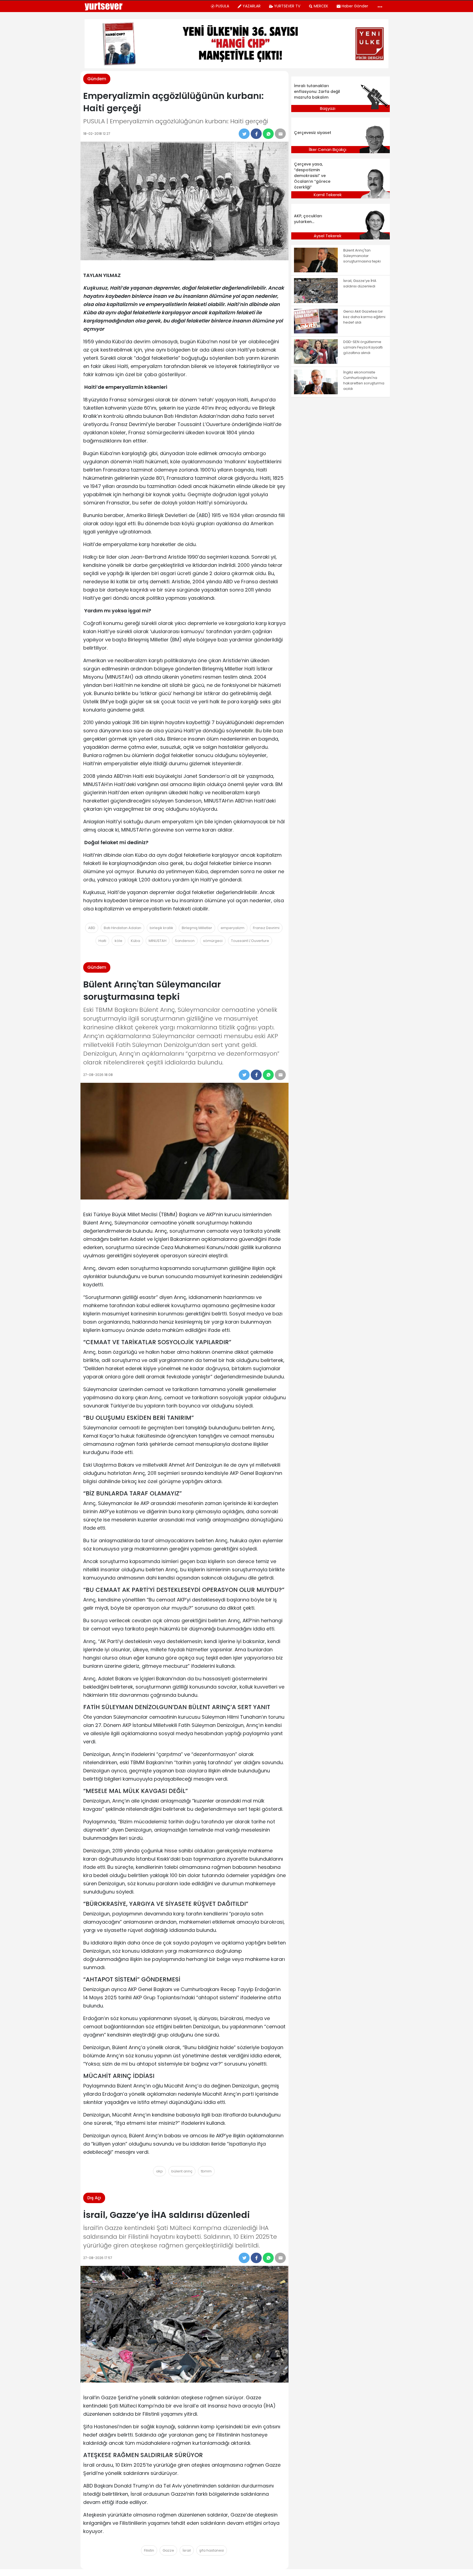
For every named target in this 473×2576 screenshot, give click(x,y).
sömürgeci (213, 941)
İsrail (187, 2550)
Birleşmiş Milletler (197, 928)
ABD (92, 928)
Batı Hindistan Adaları (122, 928)
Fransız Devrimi (266, 928)
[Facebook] (256, 134)
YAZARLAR (252, 6)
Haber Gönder (355, 6)
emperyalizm (233, 928)
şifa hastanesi (212, 2550)
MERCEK (321, 6)
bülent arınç (182, 2171)
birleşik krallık (161, 928)
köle (119, 941)
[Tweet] (244, 134)
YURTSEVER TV (287, 6)
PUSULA (222, 6)
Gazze (168, 2550)
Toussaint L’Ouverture (250, 941)
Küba (135, 941)
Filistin (149, 2550)
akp (159, 2171)
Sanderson (185, 941)
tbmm (206, 2171)
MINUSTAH (158, 941)
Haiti (102, 941)
